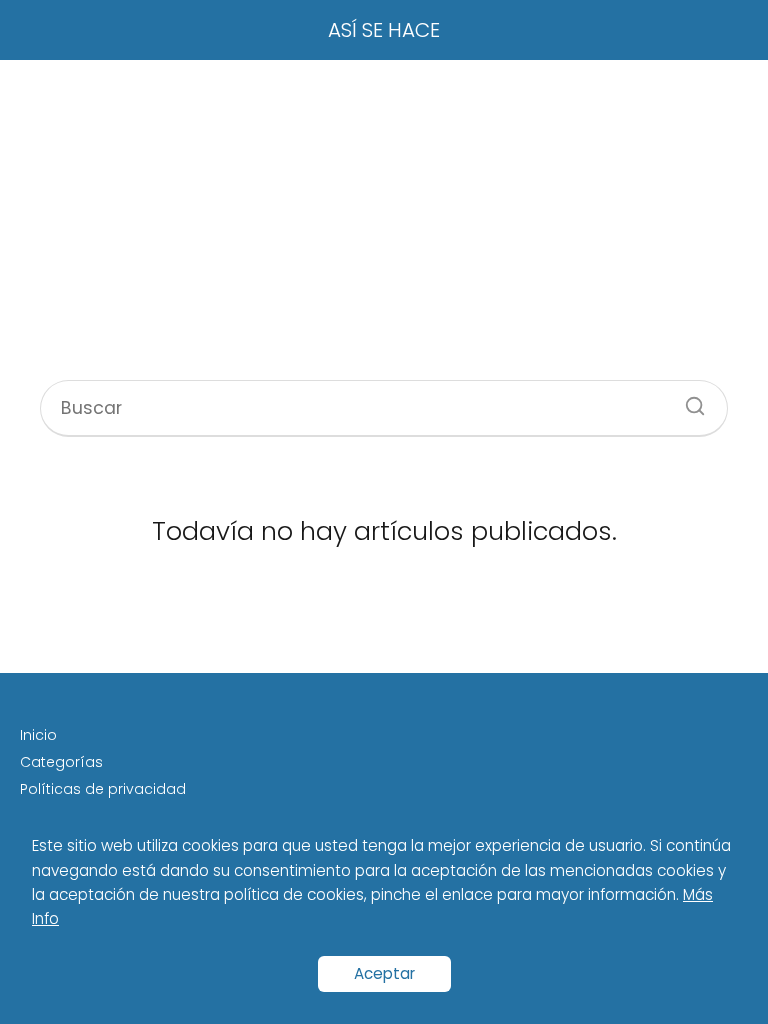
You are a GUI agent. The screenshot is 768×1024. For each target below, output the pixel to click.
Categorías (61, 762)
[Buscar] (688, 400)
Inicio (38, 735)
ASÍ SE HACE (384, 30)
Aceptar (384, 973)
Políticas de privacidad (103, 789)
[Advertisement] (384, 220)
